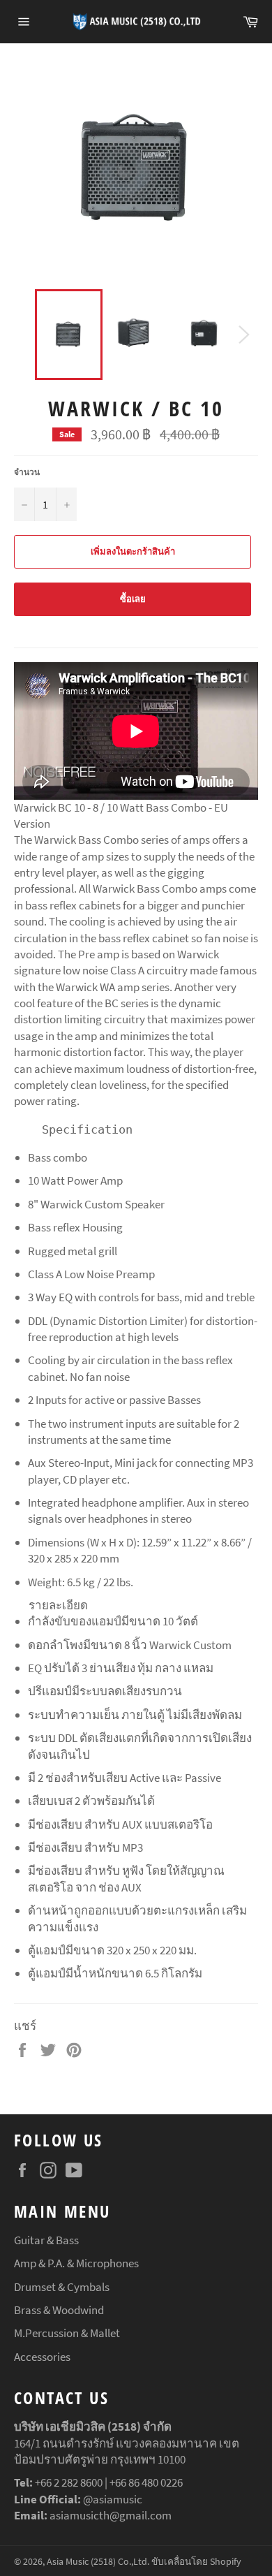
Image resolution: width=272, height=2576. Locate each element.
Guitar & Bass (46, 2240)
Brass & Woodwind (59, 2310)
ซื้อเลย (133, 599)
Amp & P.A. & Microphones (76, 2263)
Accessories (42, 2357)
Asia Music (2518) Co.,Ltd (97, 2562)
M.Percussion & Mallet (67, 2333)
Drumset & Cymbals (62, 2287)
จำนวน (27, 472)
